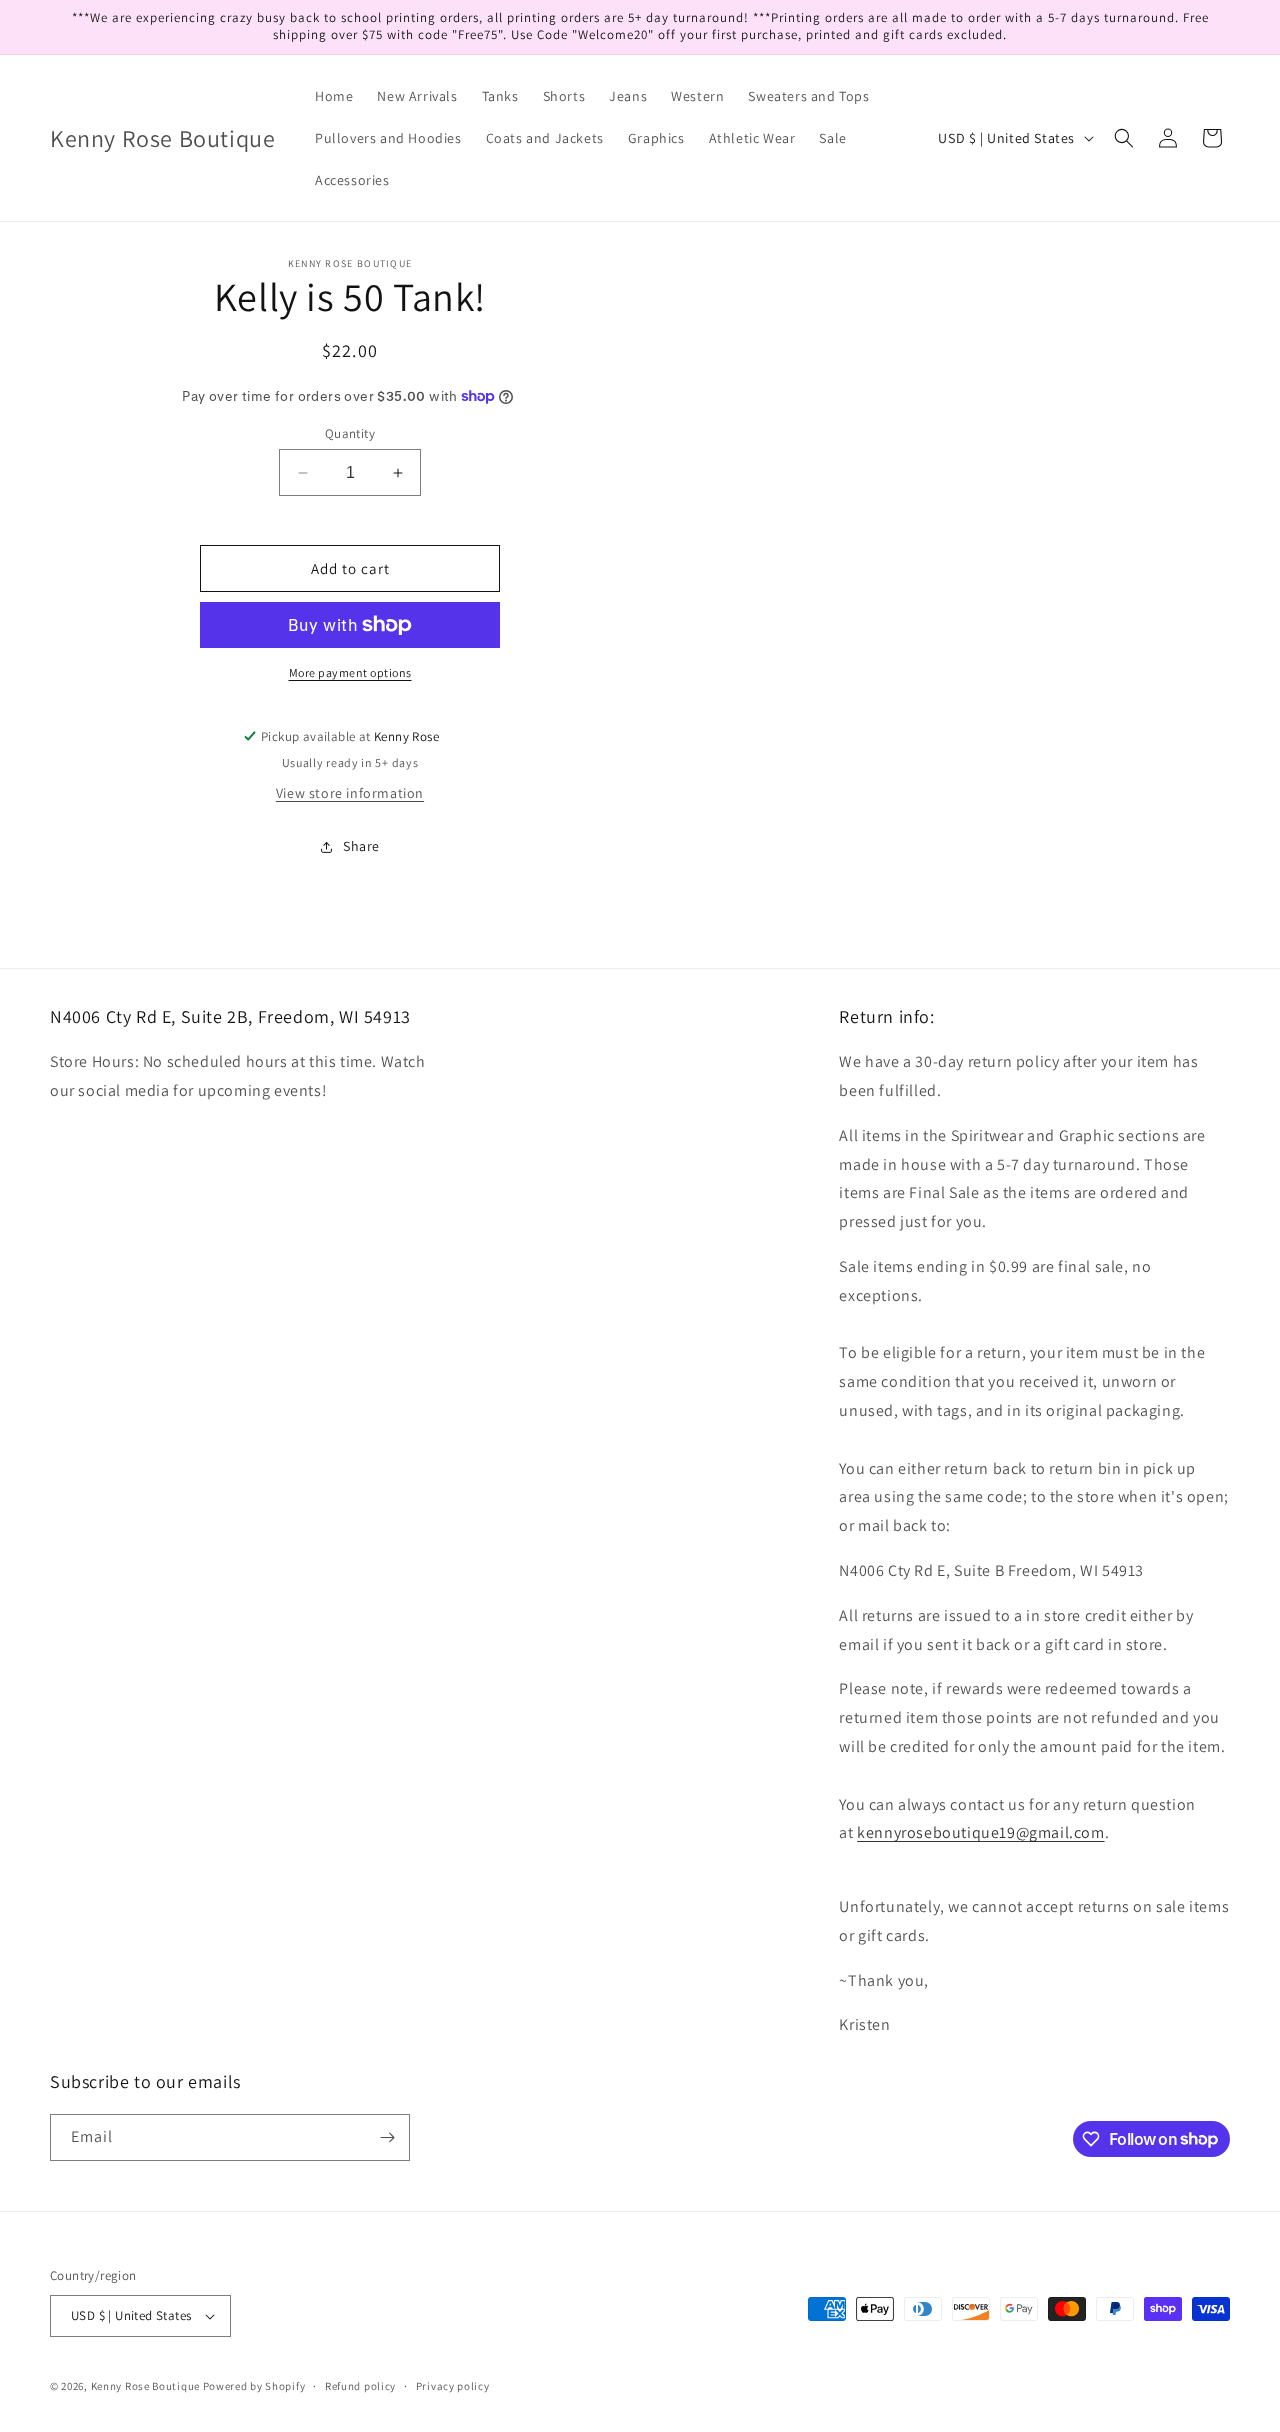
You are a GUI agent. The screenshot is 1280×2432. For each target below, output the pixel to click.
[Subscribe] (387, 2137)
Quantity (350, 433)
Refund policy (360, 2386)
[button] (1124, 138)
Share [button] (361, 846)
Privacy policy (453, 2386)
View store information (350, 793)
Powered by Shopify (254, 2386)
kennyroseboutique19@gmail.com (980, 1832)
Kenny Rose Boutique (145, 2386)
